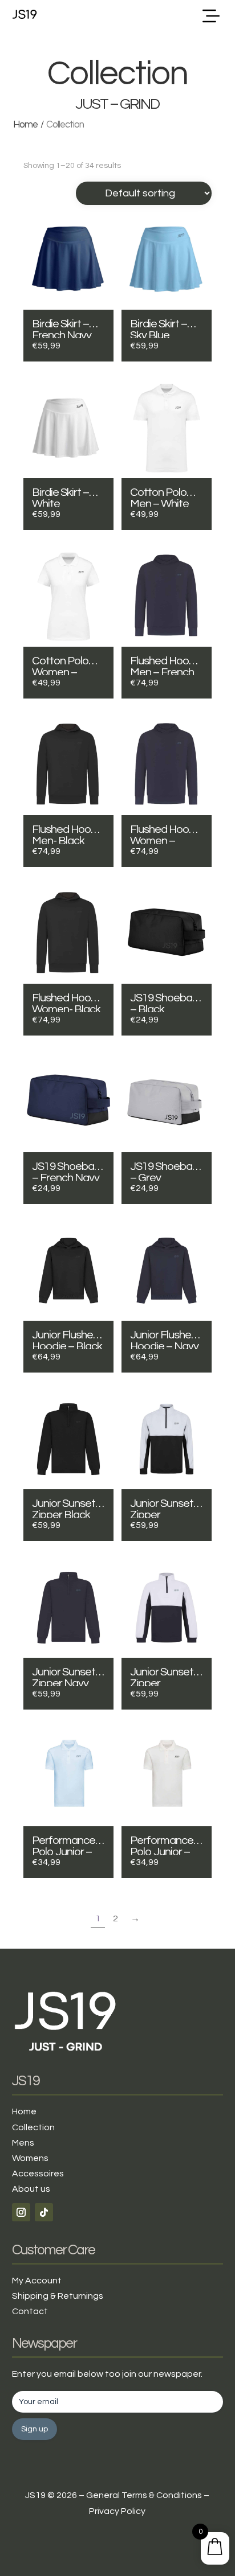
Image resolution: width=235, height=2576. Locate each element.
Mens (23, 2143)
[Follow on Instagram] (21, 2212)
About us (31, 2189)
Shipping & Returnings (58, 2296)
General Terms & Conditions (144, 2495)
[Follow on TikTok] (44, 2212)
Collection (33, 2127)
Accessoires (38, 2174)
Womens (30, 2158)
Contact (30, 2311)
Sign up (35, 2429)
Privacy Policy (117, 2511)
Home (25, 125)
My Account (37, 2281)
